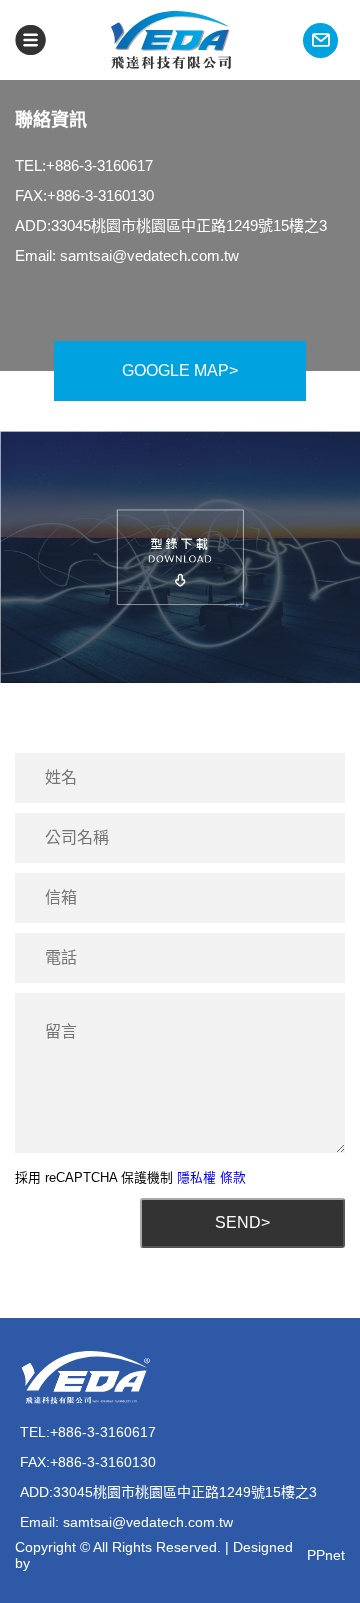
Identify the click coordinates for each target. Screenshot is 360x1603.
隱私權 (196, 1177)
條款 (233, 1177)
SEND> (242, 1222)
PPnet (326, 1555)
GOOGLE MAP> (180, 370)
